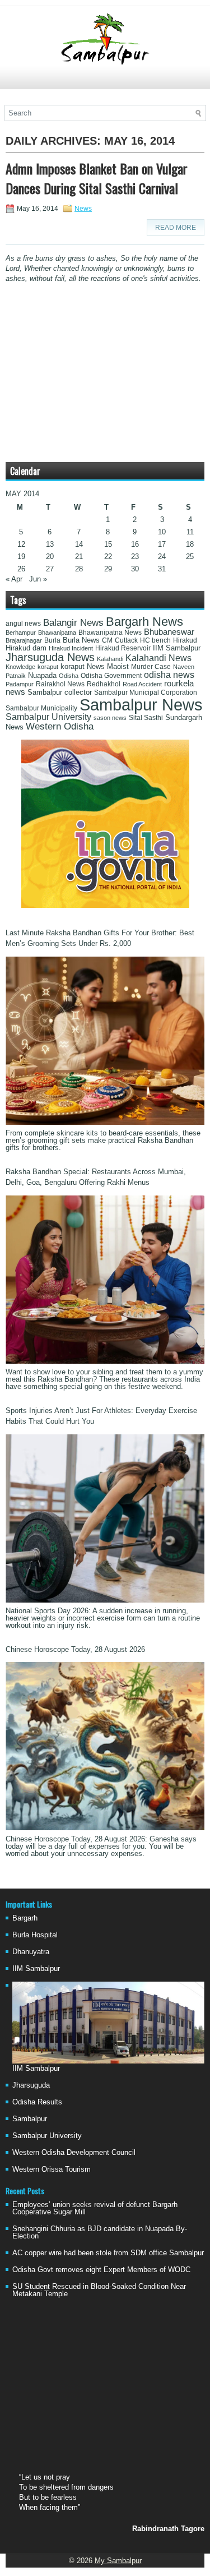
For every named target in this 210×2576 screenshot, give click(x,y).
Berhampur (21, 633)
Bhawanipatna (57, 633)
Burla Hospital (35, 1935)
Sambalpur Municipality (41, 708)
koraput (48, 667)
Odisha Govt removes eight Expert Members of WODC (101, 2270)
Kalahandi (110, 659)
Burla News (81, 640)
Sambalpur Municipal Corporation (146, 693)
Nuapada (42, 675)
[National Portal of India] (105, 905)
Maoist (118, 667)
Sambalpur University (48, 717)
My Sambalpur (118, 2561)
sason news (110, 718)
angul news (23, 624)
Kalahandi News (158, 658)
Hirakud (185, 640)
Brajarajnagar (24, 640)
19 (21, 557)
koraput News (83, 667)
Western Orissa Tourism (52, 2169)
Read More (176, 228)
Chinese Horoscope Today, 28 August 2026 (75, 1649)
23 (135, 557)
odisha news (169, 675)
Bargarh (25, 1918)
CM (107, 640)
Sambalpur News (141, 705)
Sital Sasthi (146, 718)
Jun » (38, 579)
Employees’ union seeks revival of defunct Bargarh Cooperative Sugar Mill (95, 2208)
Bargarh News (144, 622)
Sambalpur (30, 2119)
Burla (52, 640)
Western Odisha (60, 726)
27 (50, 569)
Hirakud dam (26, 648)
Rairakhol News (60, 684)
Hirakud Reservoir (123, 648)
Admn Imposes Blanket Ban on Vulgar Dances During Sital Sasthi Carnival (97, 178)
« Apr (14, 579)
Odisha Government (111, 676)
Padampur (20, 684)
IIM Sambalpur (177, 648)
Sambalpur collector (60, 693)
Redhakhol (104, 684)
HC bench (155, 640)
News (83, 209)
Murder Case (151, 667)
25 (190, 557)
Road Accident (142, 684)
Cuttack (126, 640)
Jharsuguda (31, 2085)
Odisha (69, 676)
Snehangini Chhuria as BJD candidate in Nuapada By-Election (100, 2232)
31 (162, 569)
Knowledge (20, 667)
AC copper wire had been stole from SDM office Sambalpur (108, 2253)
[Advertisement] (105, 82)
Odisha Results (37, 2102)
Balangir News (73, 623)
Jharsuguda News (50, 657)
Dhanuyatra (31, 1952)
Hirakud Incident (71, 648)
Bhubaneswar (169, 632)
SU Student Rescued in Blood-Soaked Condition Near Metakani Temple (99, 2290)
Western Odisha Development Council (74, 2152)
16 (135, 544)
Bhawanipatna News (110, 633)
